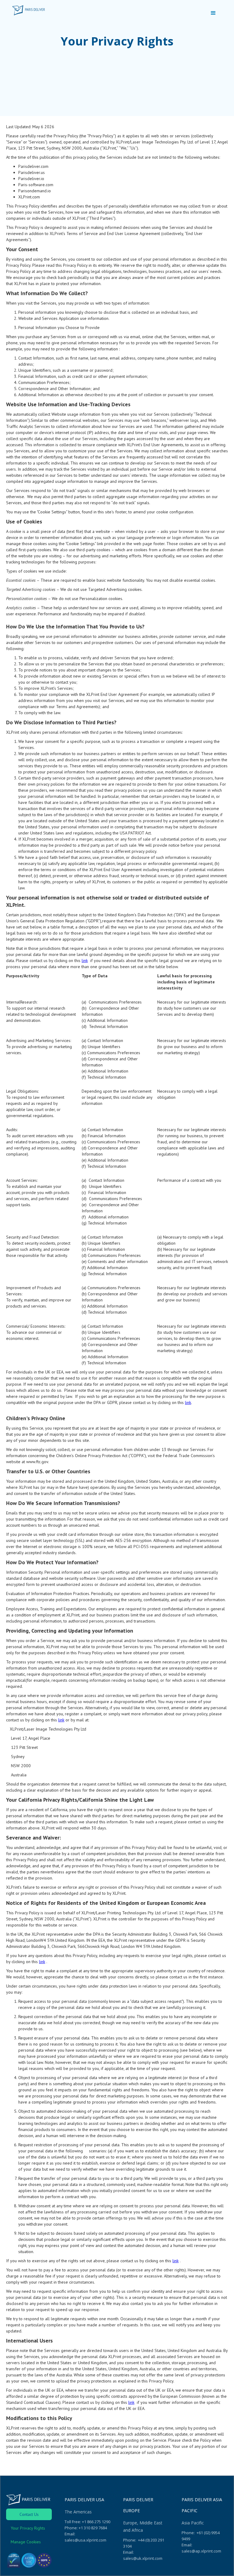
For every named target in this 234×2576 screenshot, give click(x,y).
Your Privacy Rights (28, 2528)
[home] (28, 10)
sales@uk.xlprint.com (143, 2558)
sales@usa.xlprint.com (85, 2540)
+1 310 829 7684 (93, 2528)
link (85, 961)
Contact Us (29, 2514)
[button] (213, 13)
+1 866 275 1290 (96, 2522)
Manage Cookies (26, 2542)
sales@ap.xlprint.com (201, 2551)
